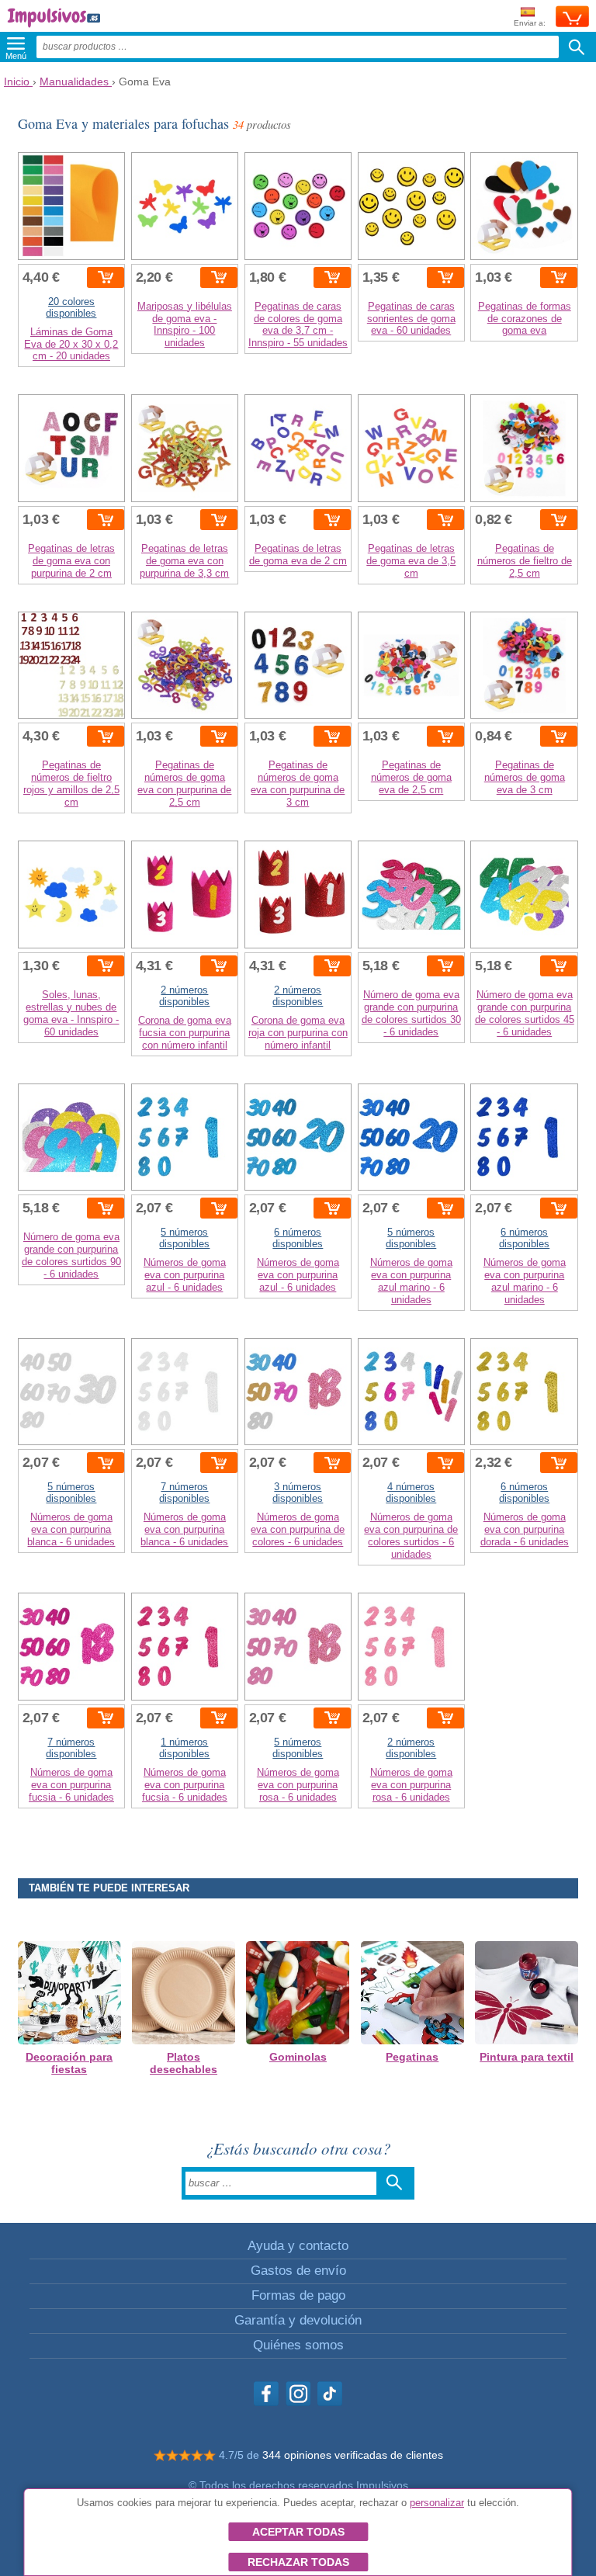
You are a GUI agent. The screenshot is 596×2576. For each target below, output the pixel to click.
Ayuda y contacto (298, 2246)
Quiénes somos (298, 2345)
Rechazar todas (298, 2562)
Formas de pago (298, 2295)
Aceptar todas (298, 2532)
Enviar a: (530, 23)
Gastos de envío (298, 2271)
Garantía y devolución (298, 2320)
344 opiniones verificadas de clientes (353, 2455)
